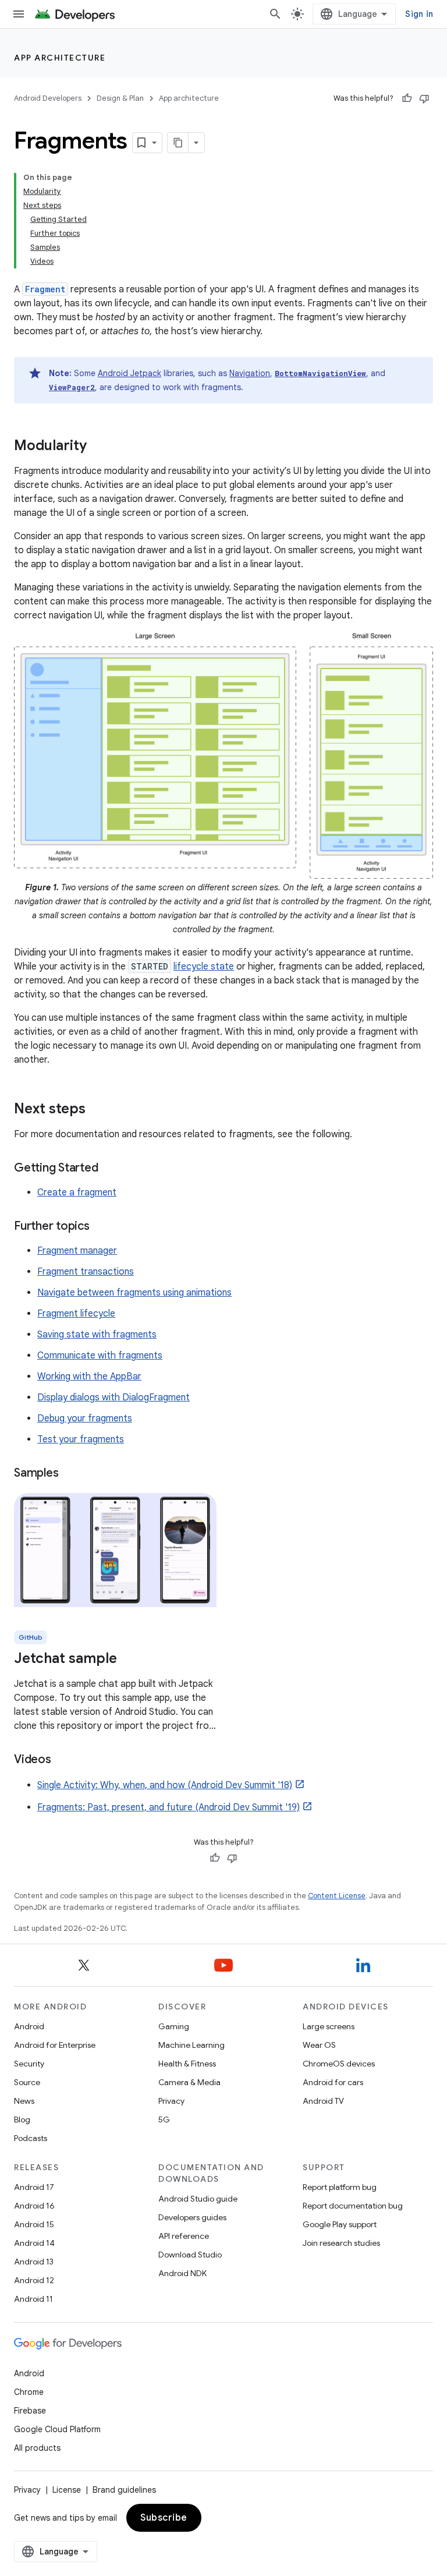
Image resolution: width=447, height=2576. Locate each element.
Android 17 (34, 2187)
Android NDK (182, 2273)
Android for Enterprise (55, 2045)
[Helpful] (407, 98)
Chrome (29, 2392)
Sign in (419, 14)
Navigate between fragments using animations (134, 1293)
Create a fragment (77, 1193)
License (67, 2490)
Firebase (30, 2411)
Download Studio (190, 2255)
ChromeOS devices (339, 2064)
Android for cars (333, 2082)
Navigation (250, 373)
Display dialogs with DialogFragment (113, 1397)
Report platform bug (340, 2187)
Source (27, 2082)
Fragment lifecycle (76, 1314)
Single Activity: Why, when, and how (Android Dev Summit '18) (165, 1785)
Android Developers (48, 98)
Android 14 (34, 2243)
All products (37, 2448)
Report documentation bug (353, 2206)
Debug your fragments (85, 1418)
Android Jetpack (130, 373)
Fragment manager (77, 1251)
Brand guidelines (124, 2490)
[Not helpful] (424, 98)
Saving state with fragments (97, 1335)
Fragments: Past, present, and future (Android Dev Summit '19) (168, 1807)
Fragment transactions (86, 1272)
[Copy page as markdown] (178, 143)
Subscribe (164, 2518)
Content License (337, 1896)
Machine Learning (191, 2045)
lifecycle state (204, 967)
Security (29, 2064)
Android (29, 2026)
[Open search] (275, 14)
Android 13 (34, 2262)
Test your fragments (81, 1439)
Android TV (323, 2101)
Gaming (174, 2026)
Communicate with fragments (100, 1356)
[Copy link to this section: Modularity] (98, 447)
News (24, 2101)
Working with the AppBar (89, 1377)
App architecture (60, 58)
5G (164, 2119)
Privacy (171, 2101)
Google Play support (340, 2224)
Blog (22, 2119)
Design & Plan (120, 98)
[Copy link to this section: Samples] (70, 1474)
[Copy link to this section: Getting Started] (109, 1169)
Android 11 (33, 2299)
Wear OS (319, 2045)
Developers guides (192, 2217)
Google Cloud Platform (57, 2429)
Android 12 (34, 2280)
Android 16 (34, 2206)
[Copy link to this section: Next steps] (97, 1110)
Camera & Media (189, 2082)
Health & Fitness (187, 2064)
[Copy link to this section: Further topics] (101, 1227)
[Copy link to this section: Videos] (63, 1760)
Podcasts (31, 2138)
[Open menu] (19, 14)
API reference (184, 2236)
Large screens (329, 2026)
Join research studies (341, 2243)
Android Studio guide (198, 2199)
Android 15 (34, 2224)
